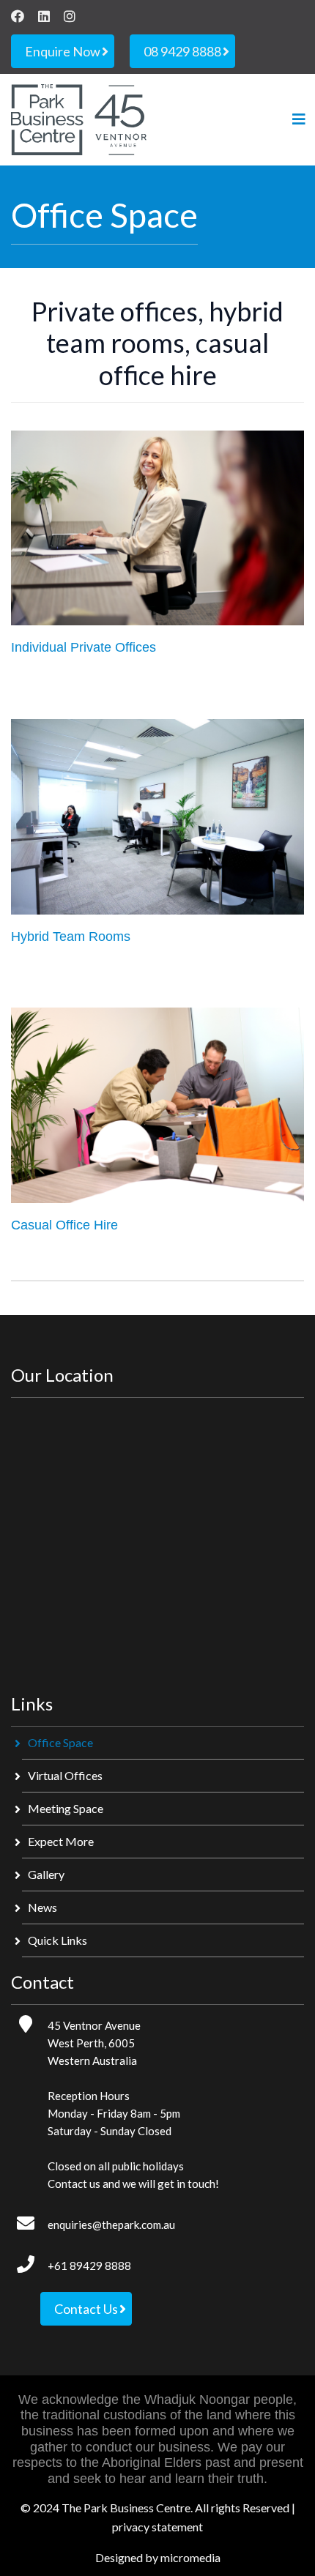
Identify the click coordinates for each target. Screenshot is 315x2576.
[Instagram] (70, 16)
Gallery (46, 1874)
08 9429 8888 (182, 51)
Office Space (60, 1742)
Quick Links (58, 1940)
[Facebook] (18, 16)
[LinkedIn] (44, 16)
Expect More (61, 1841)
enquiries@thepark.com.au (111, 2225)
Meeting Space (66, 1808)
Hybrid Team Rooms (71, 937)
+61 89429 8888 (89, 2266)
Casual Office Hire (64, 1225)
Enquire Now (63, 51)
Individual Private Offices (84, 647)
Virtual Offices (65, 1775)
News (42, 1907)
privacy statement (157, 2527)
